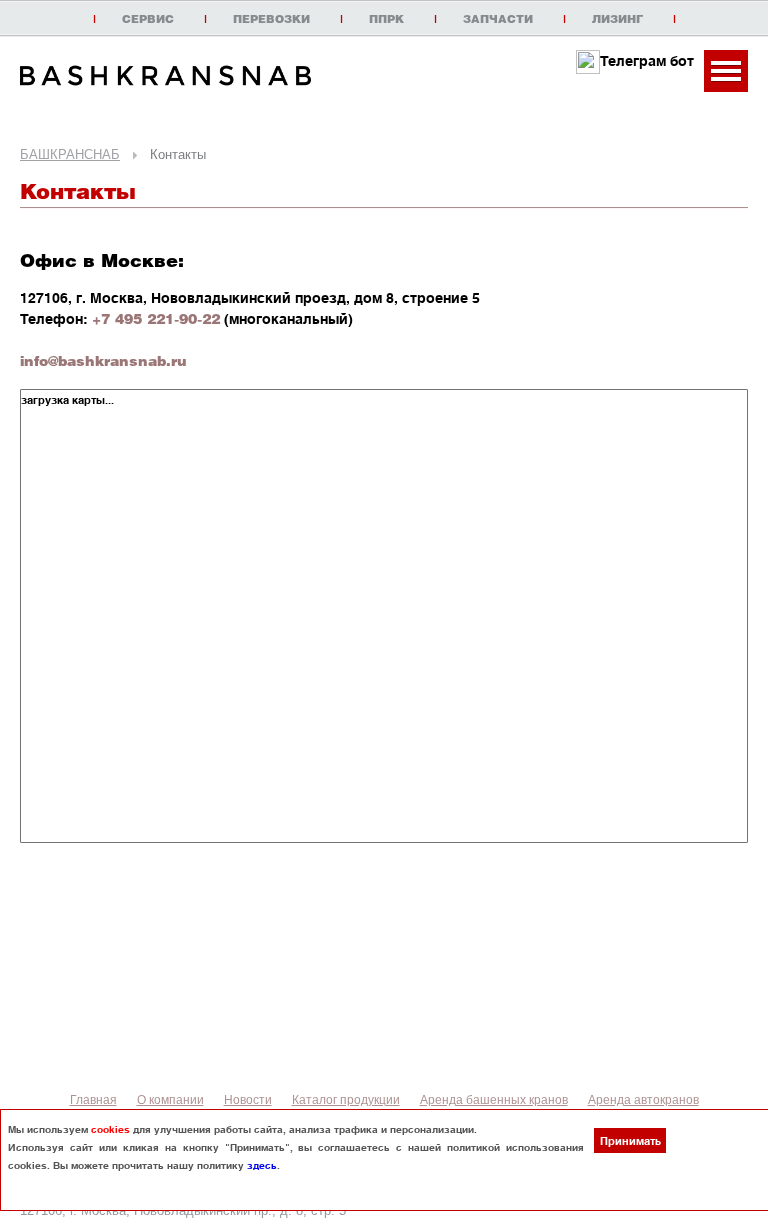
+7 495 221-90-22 (156, 318)
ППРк (386, 19)
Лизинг (617, 19)
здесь (262, 1165)
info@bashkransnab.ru (103, 360)
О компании (170, 1100)
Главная (93, 1100)
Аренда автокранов (643, 1100)
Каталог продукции (346, 1100)
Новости (248, 1100)
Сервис (148, 19)
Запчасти (498, 19)
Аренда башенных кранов (494, 1100)
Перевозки (271, 19)
